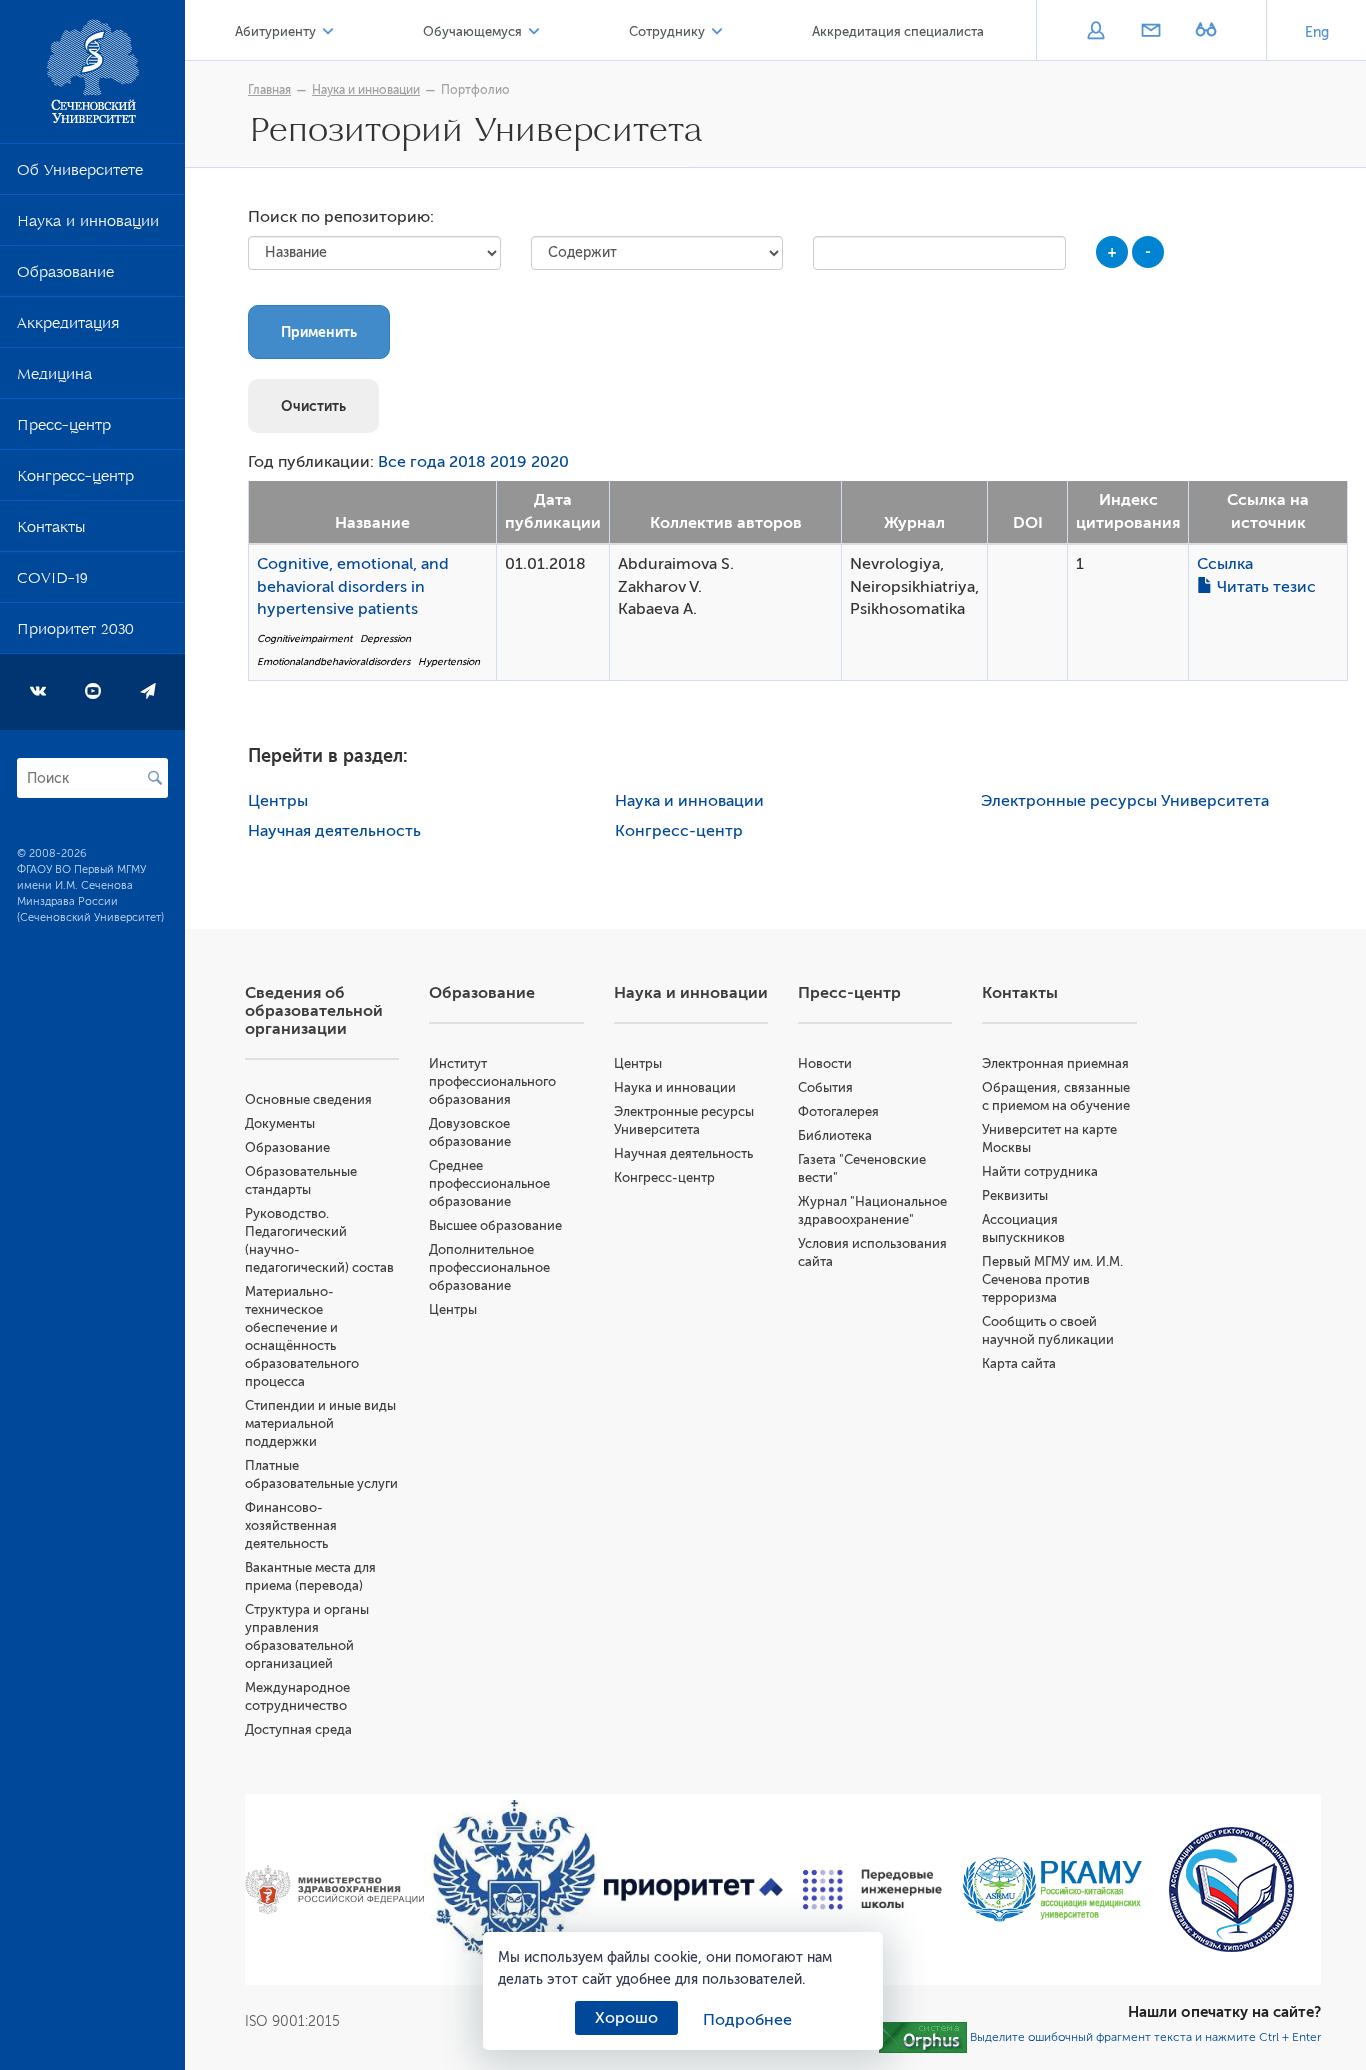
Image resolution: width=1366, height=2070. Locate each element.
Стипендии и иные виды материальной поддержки (320, 1423)
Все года (411, 462)
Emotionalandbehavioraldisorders (333, 661)
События (825, 1087)
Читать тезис (1264, 587)
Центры (278, 801)
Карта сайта (1019, 1363)
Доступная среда (298, 1729)
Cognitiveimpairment (304, 638)
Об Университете (80, 174)
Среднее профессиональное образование (489, 1183)
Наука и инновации (88, 225)
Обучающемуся (472, 31)
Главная (269, 90)
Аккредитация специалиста (898, 31)
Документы (280, 1123)
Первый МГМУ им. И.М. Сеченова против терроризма (1052, 1279)
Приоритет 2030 (75, 633)
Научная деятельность (334, 831)
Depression (385, 638)
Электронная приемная (1055, 1063)
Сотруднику (667, 31)
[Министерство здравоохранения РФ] (334, 1890)
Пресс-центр (64, 429)
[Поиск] (155, 778)
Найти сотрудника (1040, 1171)
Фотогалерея (838, 1111)
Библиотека (835, 1135)
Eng (1317, 32)
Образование (65, 276)
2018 (467, 462)
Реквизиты (1015, 1195)
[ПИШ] (872, 1890)
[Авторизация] (1095, 32)
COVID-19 (52, 582)
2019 (508, 462)
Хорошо (626, 2018)
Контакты (51, 531)
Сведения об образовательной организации (314, 1011)
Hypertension (449, 661)
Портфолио (475, 90)
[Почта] (1150, 32)
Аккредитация (68, 327)
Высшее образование (495, 1225)
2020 (550, 462)
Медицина (54, 378)
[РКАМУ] (1051, 1889)
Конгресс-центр (75, 480)
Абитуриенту (275, 31)
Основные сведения (308, 1099)
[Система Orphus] (923, 2037)
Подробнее (747, 2020)
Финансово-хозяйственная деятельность (291, 1525)
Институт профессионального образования (492, 1081)
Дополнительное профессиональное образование (489, 1267)
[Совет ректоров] (1231, 1889)
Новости (825, 1063)
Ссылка (1225, 564)
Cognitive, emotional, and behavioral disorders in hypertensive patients (353, 587)
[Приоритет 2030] (693, 1890)
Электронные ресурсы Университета (1125, 801)
